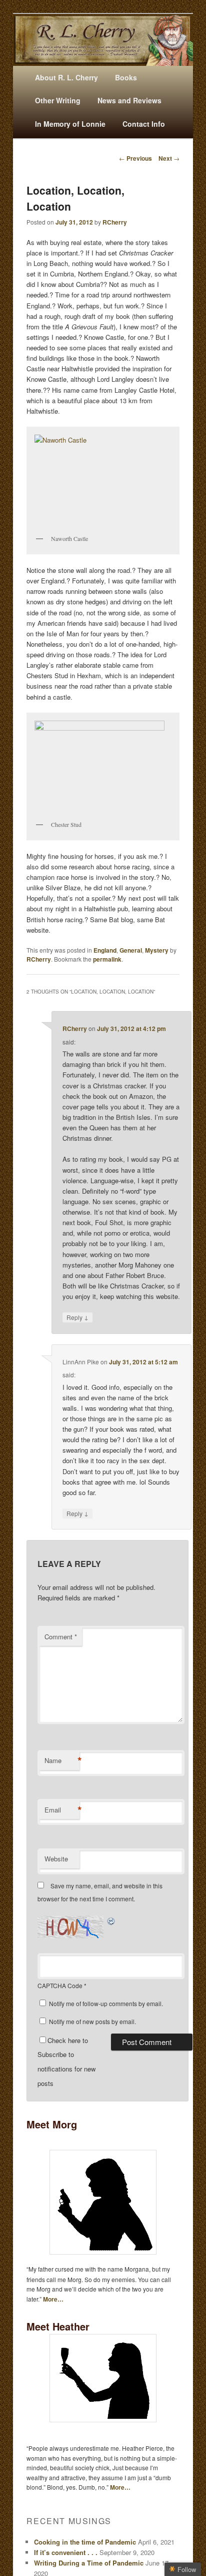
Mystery (157, 950)
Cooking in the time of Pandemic (85, 2542)
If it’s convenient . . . (66, 2552)
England (105, 950)
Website (56, 1859)
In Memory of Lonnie (70, 124)
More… (53, 2299)
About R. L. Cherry (66, 77)
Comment (61, 1637)
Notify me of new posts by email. (92, 2021)
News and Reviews (129, 100)
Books (126, 77)
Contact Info (144, 124)
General (131, 950)
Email (62, 1810)
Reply (77, 1317)
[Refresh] (111, 1921)
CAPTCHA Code (60, 1985)
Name (62, 1761)
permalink (107, 959)
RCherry (115, 222)
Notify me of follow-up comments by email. (106, 2003)
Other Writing (58, 100)
